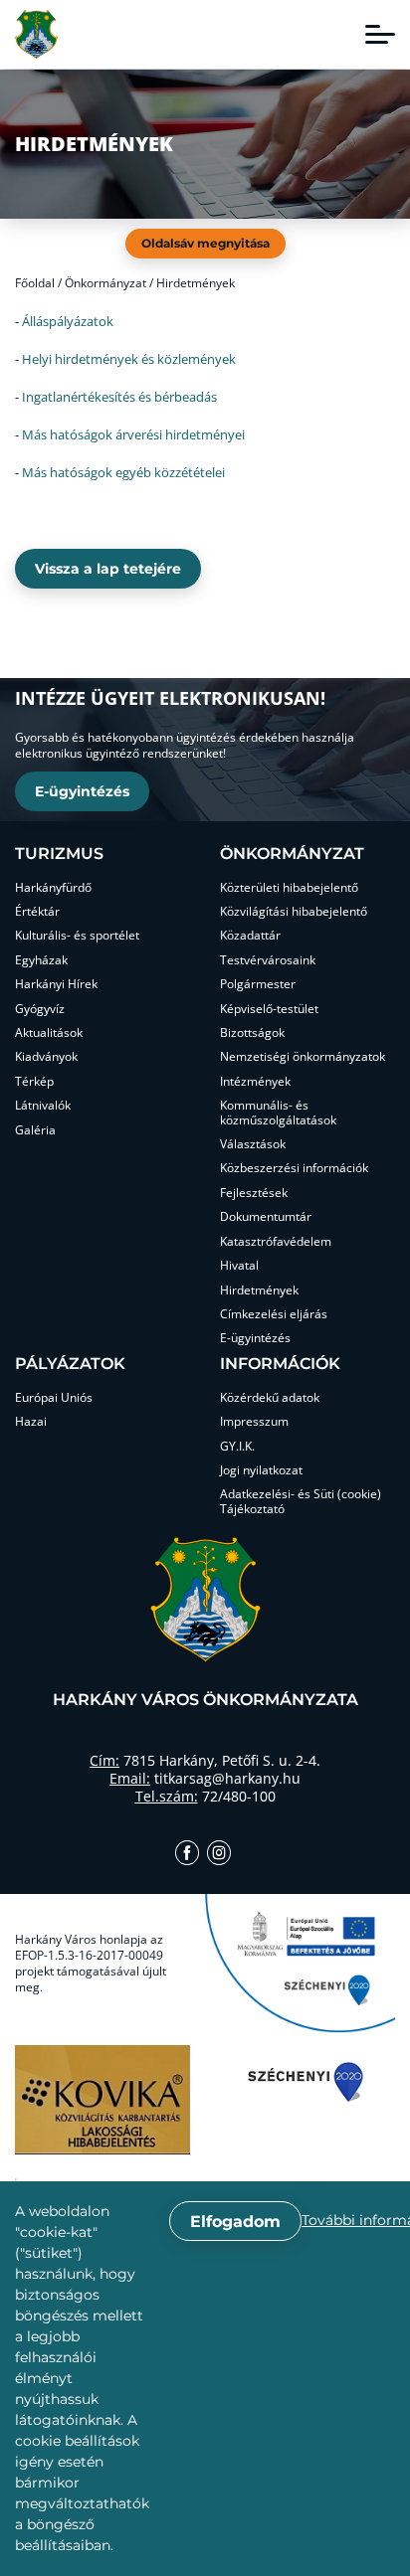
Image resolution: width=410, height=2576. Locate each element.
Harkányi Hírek (56, 984)
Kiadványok (46, 1057)
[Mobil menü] (380, 35)
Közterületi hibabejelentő (289, 888)
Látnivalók (43, 1106)
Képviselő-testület (269, 1009)
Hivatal (239, 1266)
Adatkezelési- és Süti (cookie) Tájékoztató (301, 1502)
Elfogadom (235, 2222)
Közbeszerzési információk (294, 1168)
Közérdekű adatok (270, 1398)
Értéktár (37, 912)
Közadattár (250, 936)
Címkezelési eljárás (274, 1314)
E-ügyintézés (82, 791)
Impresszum (254, 1422)
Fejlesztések (254, 1193)
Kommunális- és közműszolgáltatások (278, 1113)
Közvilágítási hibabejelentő (294, 912)
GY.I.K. (237, 1447)
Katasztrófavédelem (276, 1242)
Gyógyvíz (40, 1009)
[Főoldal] (36, 34)
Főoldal (35, 283)
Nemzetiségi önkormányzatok (303, 1057)
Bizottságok (252, 1033)
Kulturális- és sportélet (77, 936)
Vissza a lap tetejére (108, 569)
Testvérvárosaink (268, 960)
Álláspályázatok (68, 321)
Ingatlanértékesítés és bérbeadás (119, 397)
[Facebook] (187, 1855)
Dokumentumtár (266, 1217)
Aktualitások (49, 1033)
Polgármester (258, 984)
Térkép (34, 1082)
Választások (253, 1144)
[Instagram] (219, 1855)
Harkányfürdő (53, 888)
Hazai (31, 1422)
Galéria (35, 1130)
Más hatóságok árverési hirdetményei (133, 434)
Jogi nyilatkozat (261, 1470)
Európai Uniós (54, 1398)
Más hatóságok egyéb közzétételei (123, 472)
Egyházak (41, 960)
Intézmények (255, 1082)
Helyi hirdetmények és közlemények (129, 359)
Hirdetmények (259, 1290)
